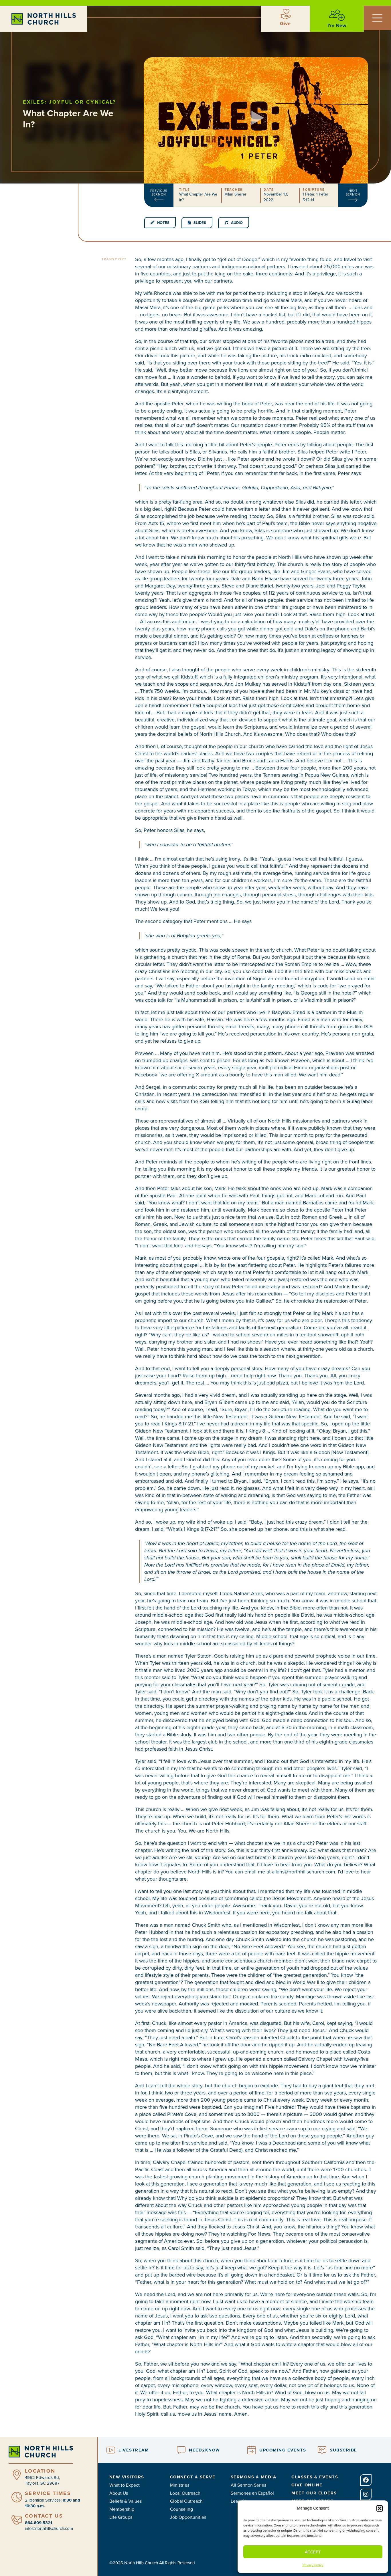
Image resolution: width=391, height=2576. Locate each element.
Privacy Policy (313, 2565)
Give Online (307, 2485)
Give (285, 23)
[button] (380, 2508)
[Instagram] (366, 2494)
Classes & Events (315, 2477)
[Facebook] (366, 2480)
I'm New (337, 25)
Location (40, 2471)
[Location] (17, 2475)
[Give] (285, 14)
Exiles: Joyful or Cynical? (69, 102)
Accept (313, 2552)
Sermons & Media (254, 2477)
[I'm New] (337, 15)
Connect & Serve (193, 2477)
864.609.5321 (38, 2523)
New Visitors (127, 2477)
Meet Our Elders (314, 2493)
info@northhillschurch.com (49, 2528)
